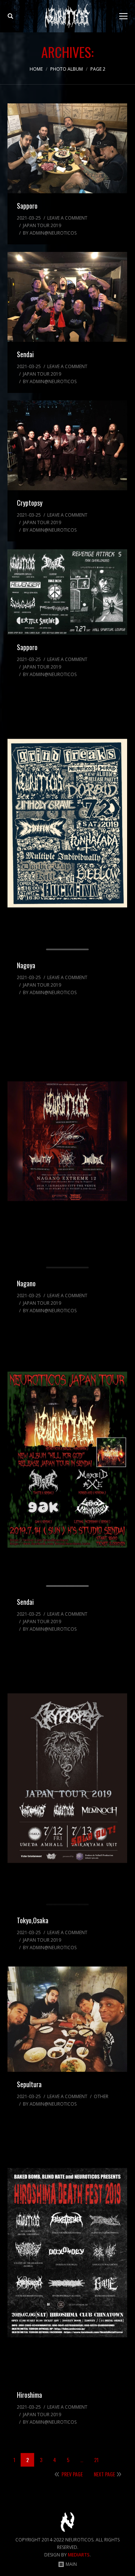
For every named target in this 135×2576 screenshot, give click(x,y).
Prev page (72, 2474)
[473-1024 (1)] (67, 1778)
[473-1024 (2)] (67, 1460)
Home (36, 69)
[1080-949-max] (67, 2019)
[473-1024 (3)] (67, 1141)
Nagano (26, 1283)
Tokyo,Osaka (33, 1920)
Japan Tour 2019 (42, 225)
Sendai (25, 354)
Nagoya (26, 965)
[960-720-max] (67, 297)
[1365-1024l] (67, 445)
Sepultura (29, 2084)
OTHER (101, 2096)
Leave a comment (67, 218)
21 (96, 2460)
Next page (104, 2474)
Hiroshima (29, 2395)
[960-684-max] (67, 592)
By (50, 233)
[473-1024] (67, 2253)
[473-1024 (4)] (67, 823)
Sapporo (27, 206)
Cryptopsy (30, 503)
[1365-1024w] (67, 148)
